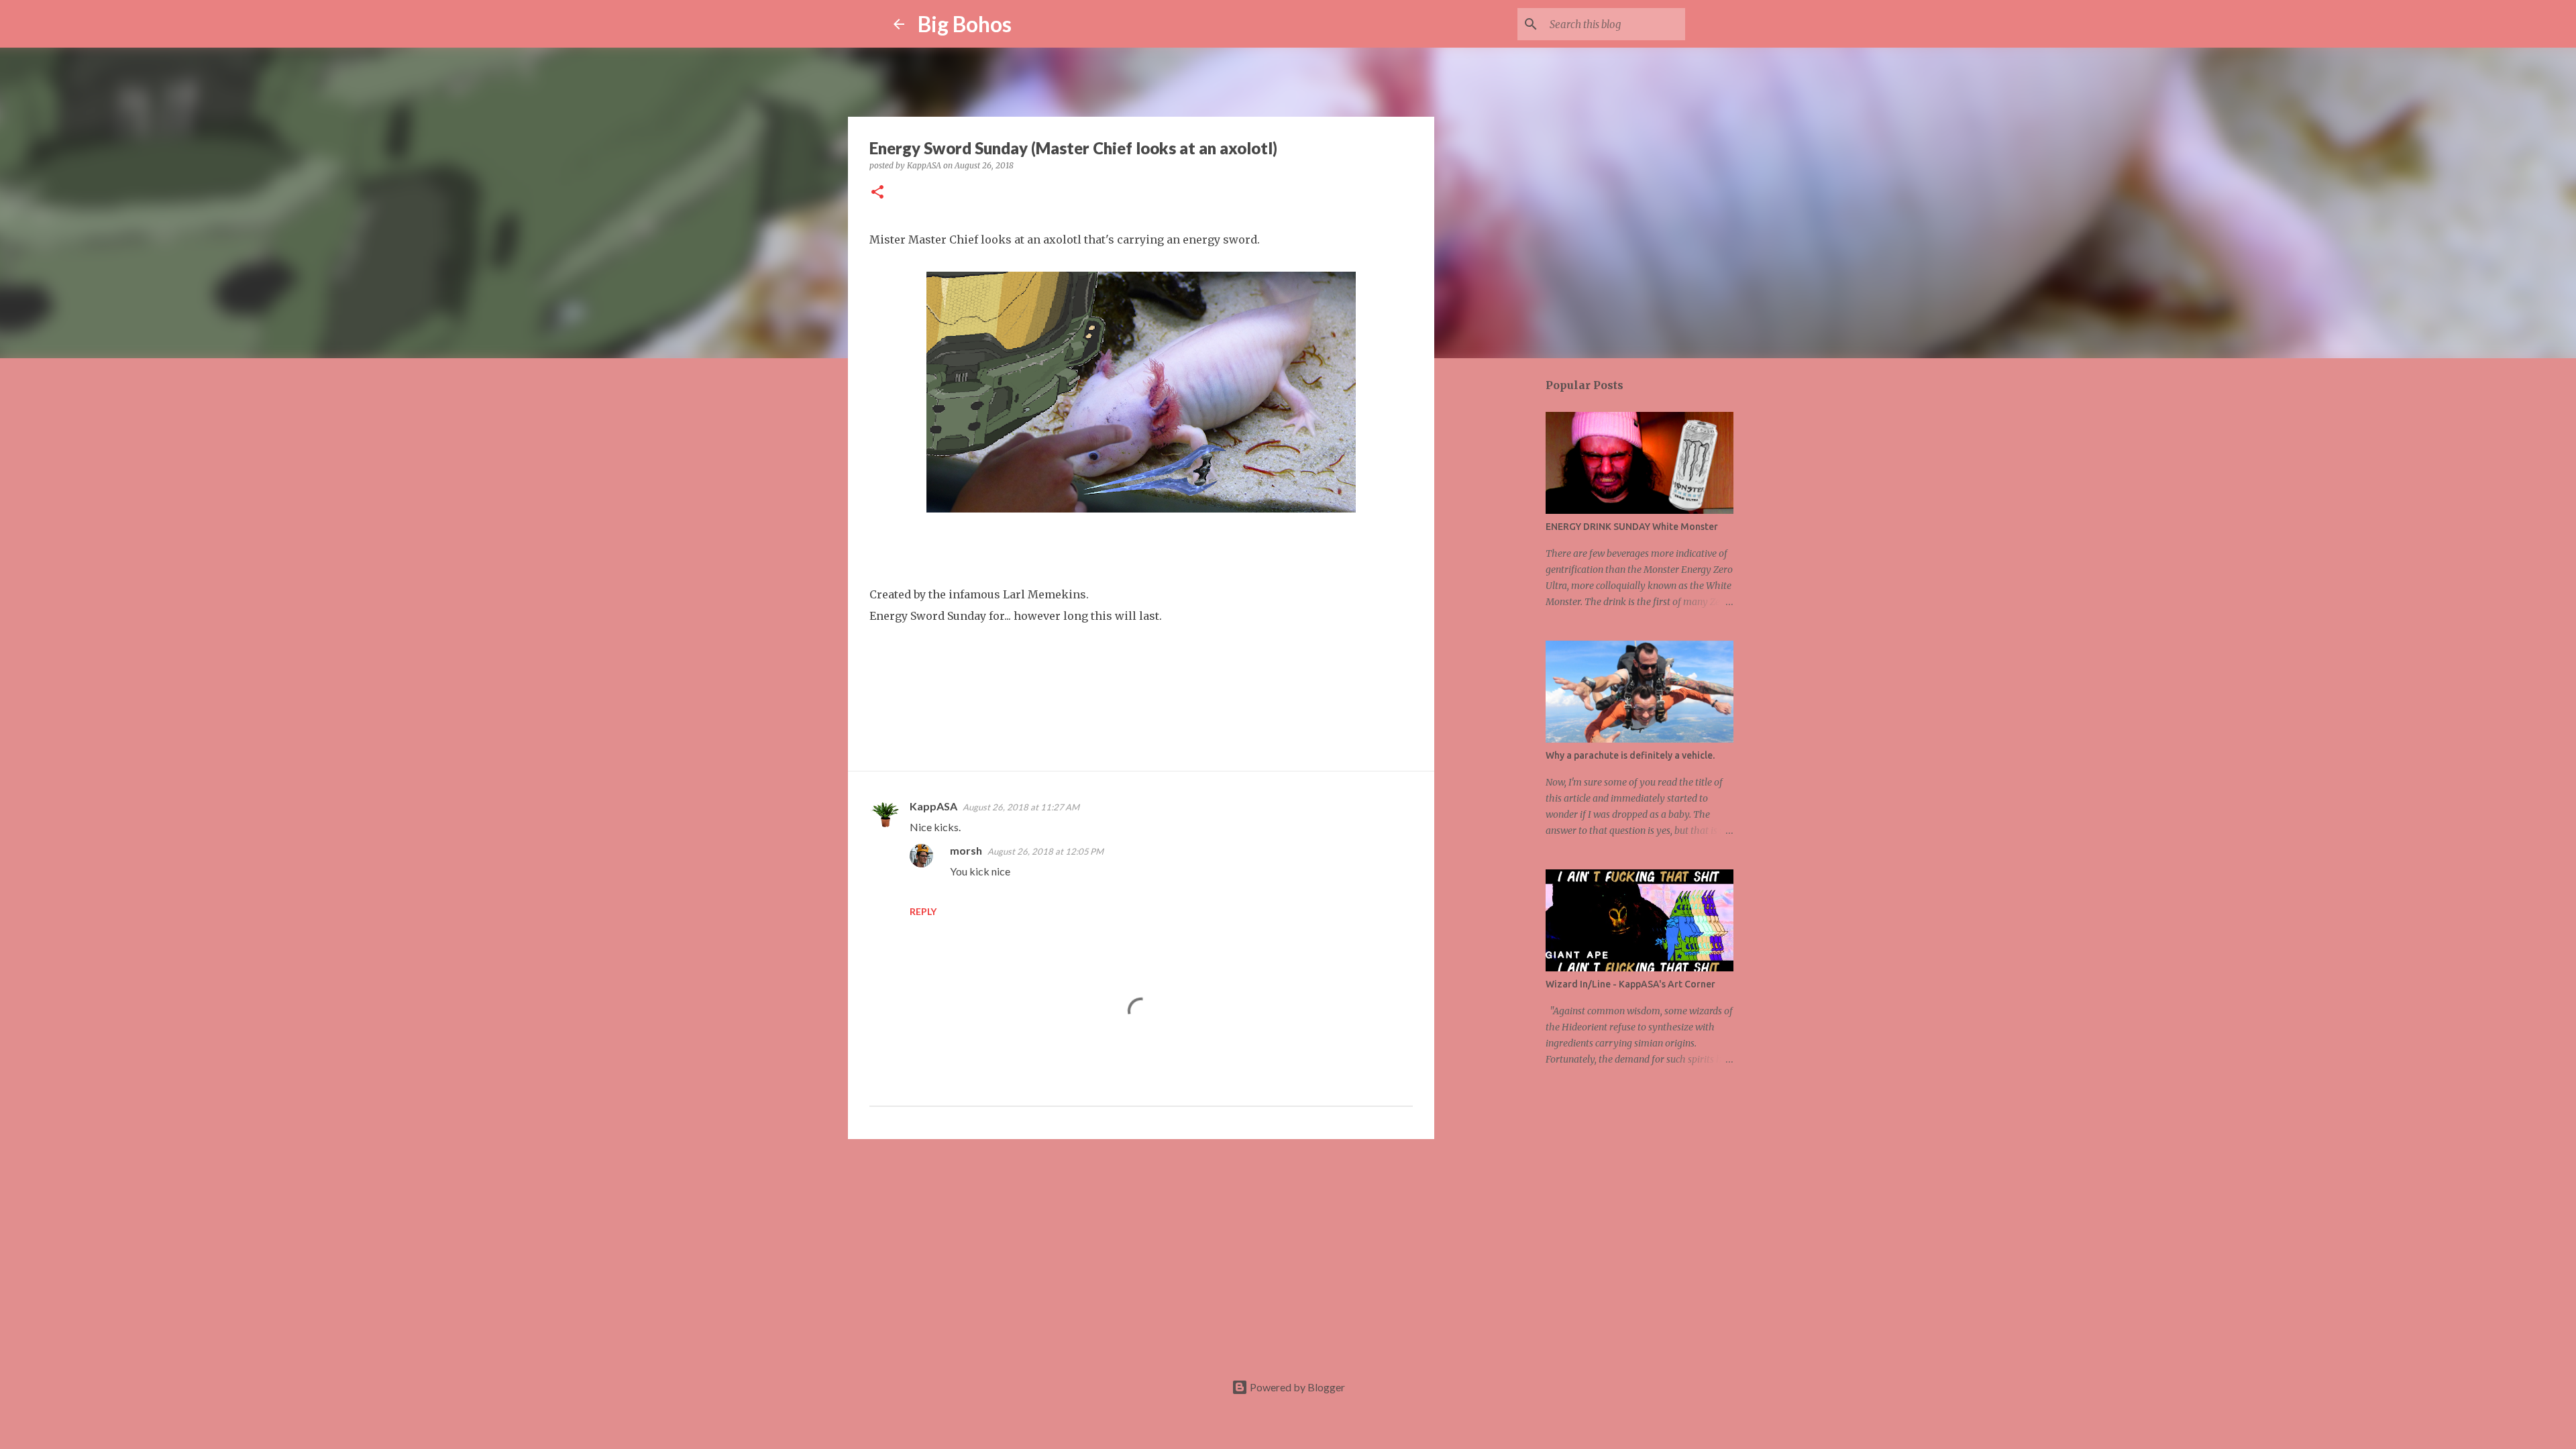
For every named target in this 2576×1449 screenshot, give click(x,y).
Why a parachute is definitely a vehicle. (1630, 755)
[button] (877, 193)
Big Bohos (965, 24)
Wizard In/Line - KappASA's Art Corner (1630, 984)
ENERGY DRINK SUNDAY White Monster (1632, 527)
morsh (966, 850)
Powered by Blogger (1296, 1387)
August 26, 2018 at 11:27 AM (1021, 807)
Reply (923, 911)
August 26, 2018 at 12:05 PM (1045, 851)
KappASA (933, 806)
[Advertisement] (1141, 1253)
